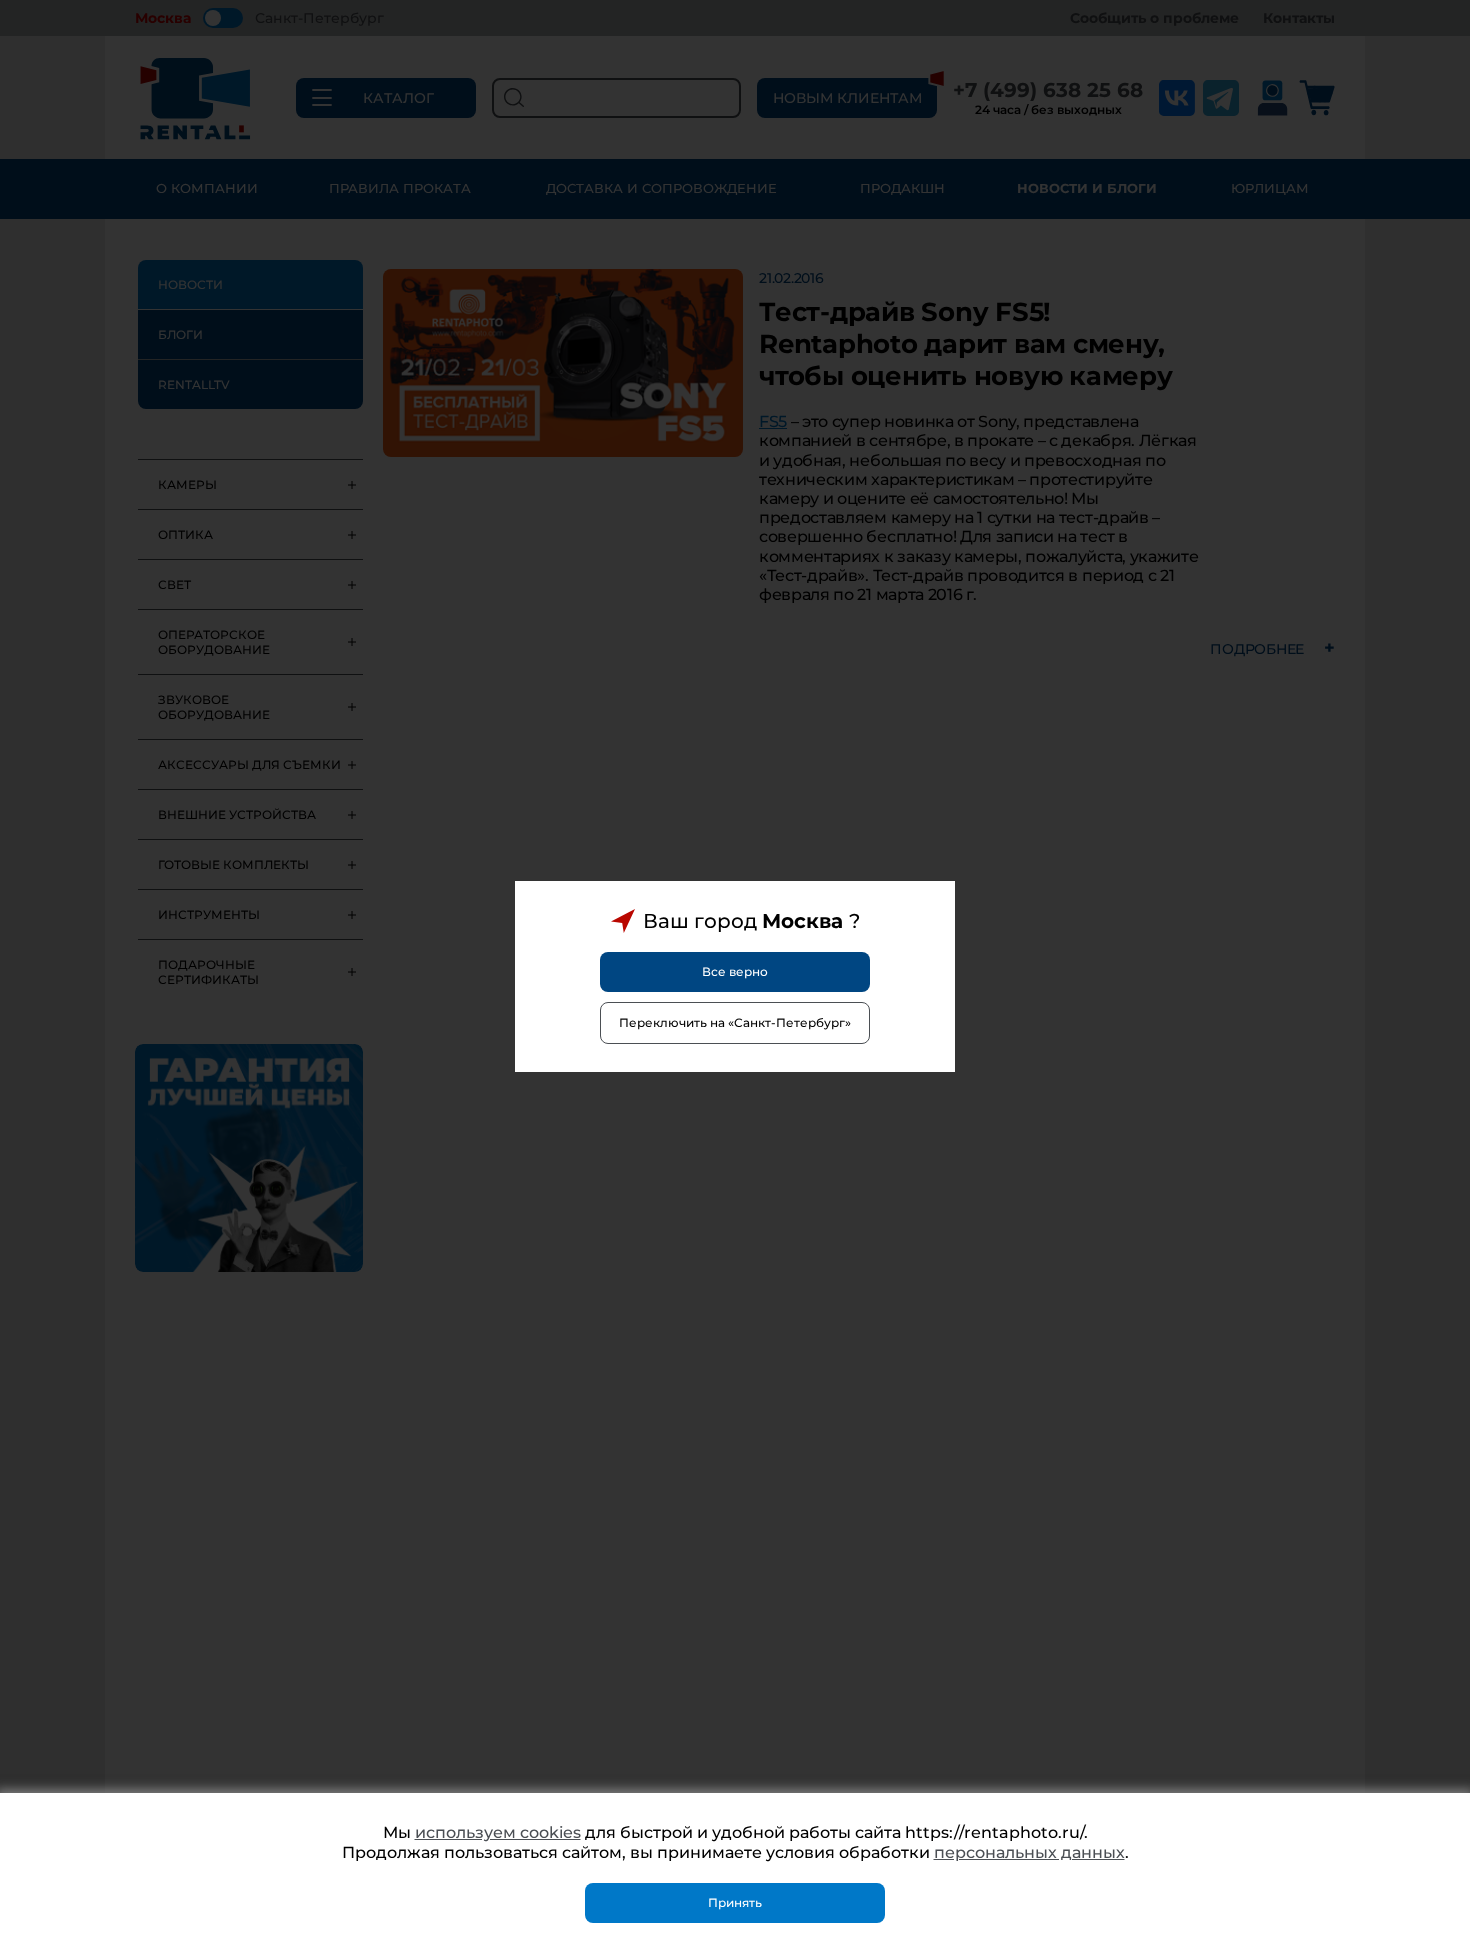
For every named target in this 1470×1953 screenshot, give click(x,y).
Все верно (735, 971)
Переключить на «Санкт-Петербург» (735, 1022)
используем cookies (498, 1832)
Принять (735, 1902)
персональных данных (1029, 1852)
